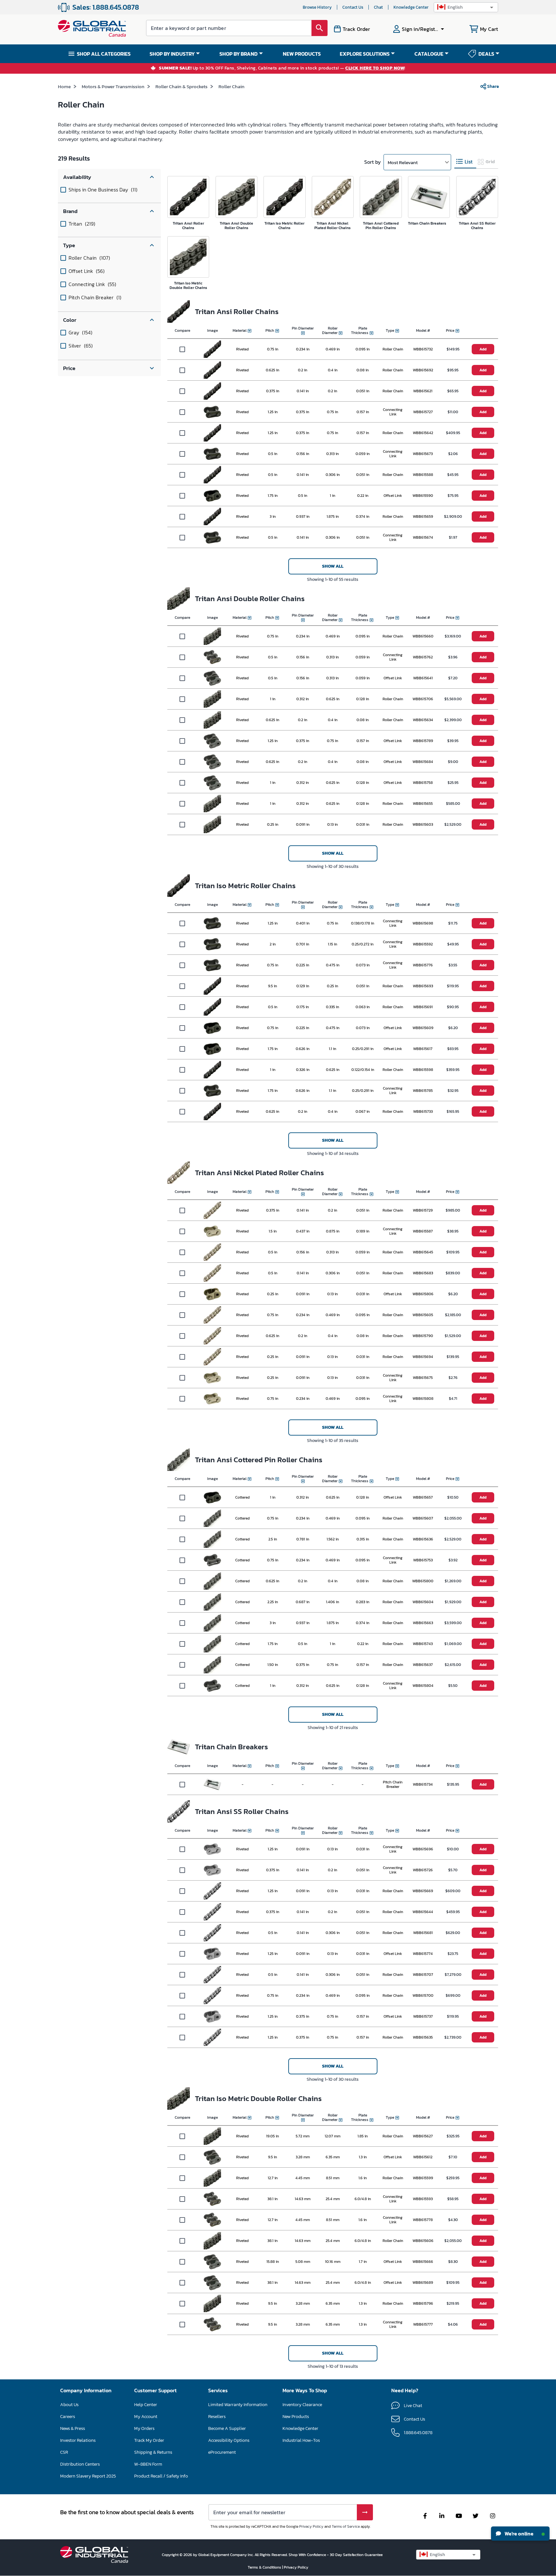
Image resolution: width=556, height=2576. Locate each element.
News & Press (73, 2428)
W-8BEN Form (148, 2464)
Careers (68, 2417)
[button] (466, 7)
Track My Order (149, 2440)
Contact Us (353, 7)
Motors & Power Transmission (113, 86)
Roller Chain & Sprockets (181, 86)
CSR (64, 2452)
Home (64, 86)
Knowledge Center (411, 7)
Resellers (217, 2417)
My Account (146, 2417)
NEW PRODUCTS (302, 54)
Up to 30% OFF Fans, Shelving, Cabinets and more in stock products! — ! (282, 68)
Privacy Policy (311, 2526)
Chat (378, 7)
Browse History (317, 7)
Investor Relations (78, 2440)
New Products (296, 2417)
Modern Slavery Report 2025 (88, 2476)
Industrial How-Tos (301, 2440)
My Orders (144, 2428)
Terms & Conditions (265, 2567)
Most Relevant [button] (403, 162)
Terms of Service (346, 2526)
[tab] (465, 162)
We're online (519, 2534)
